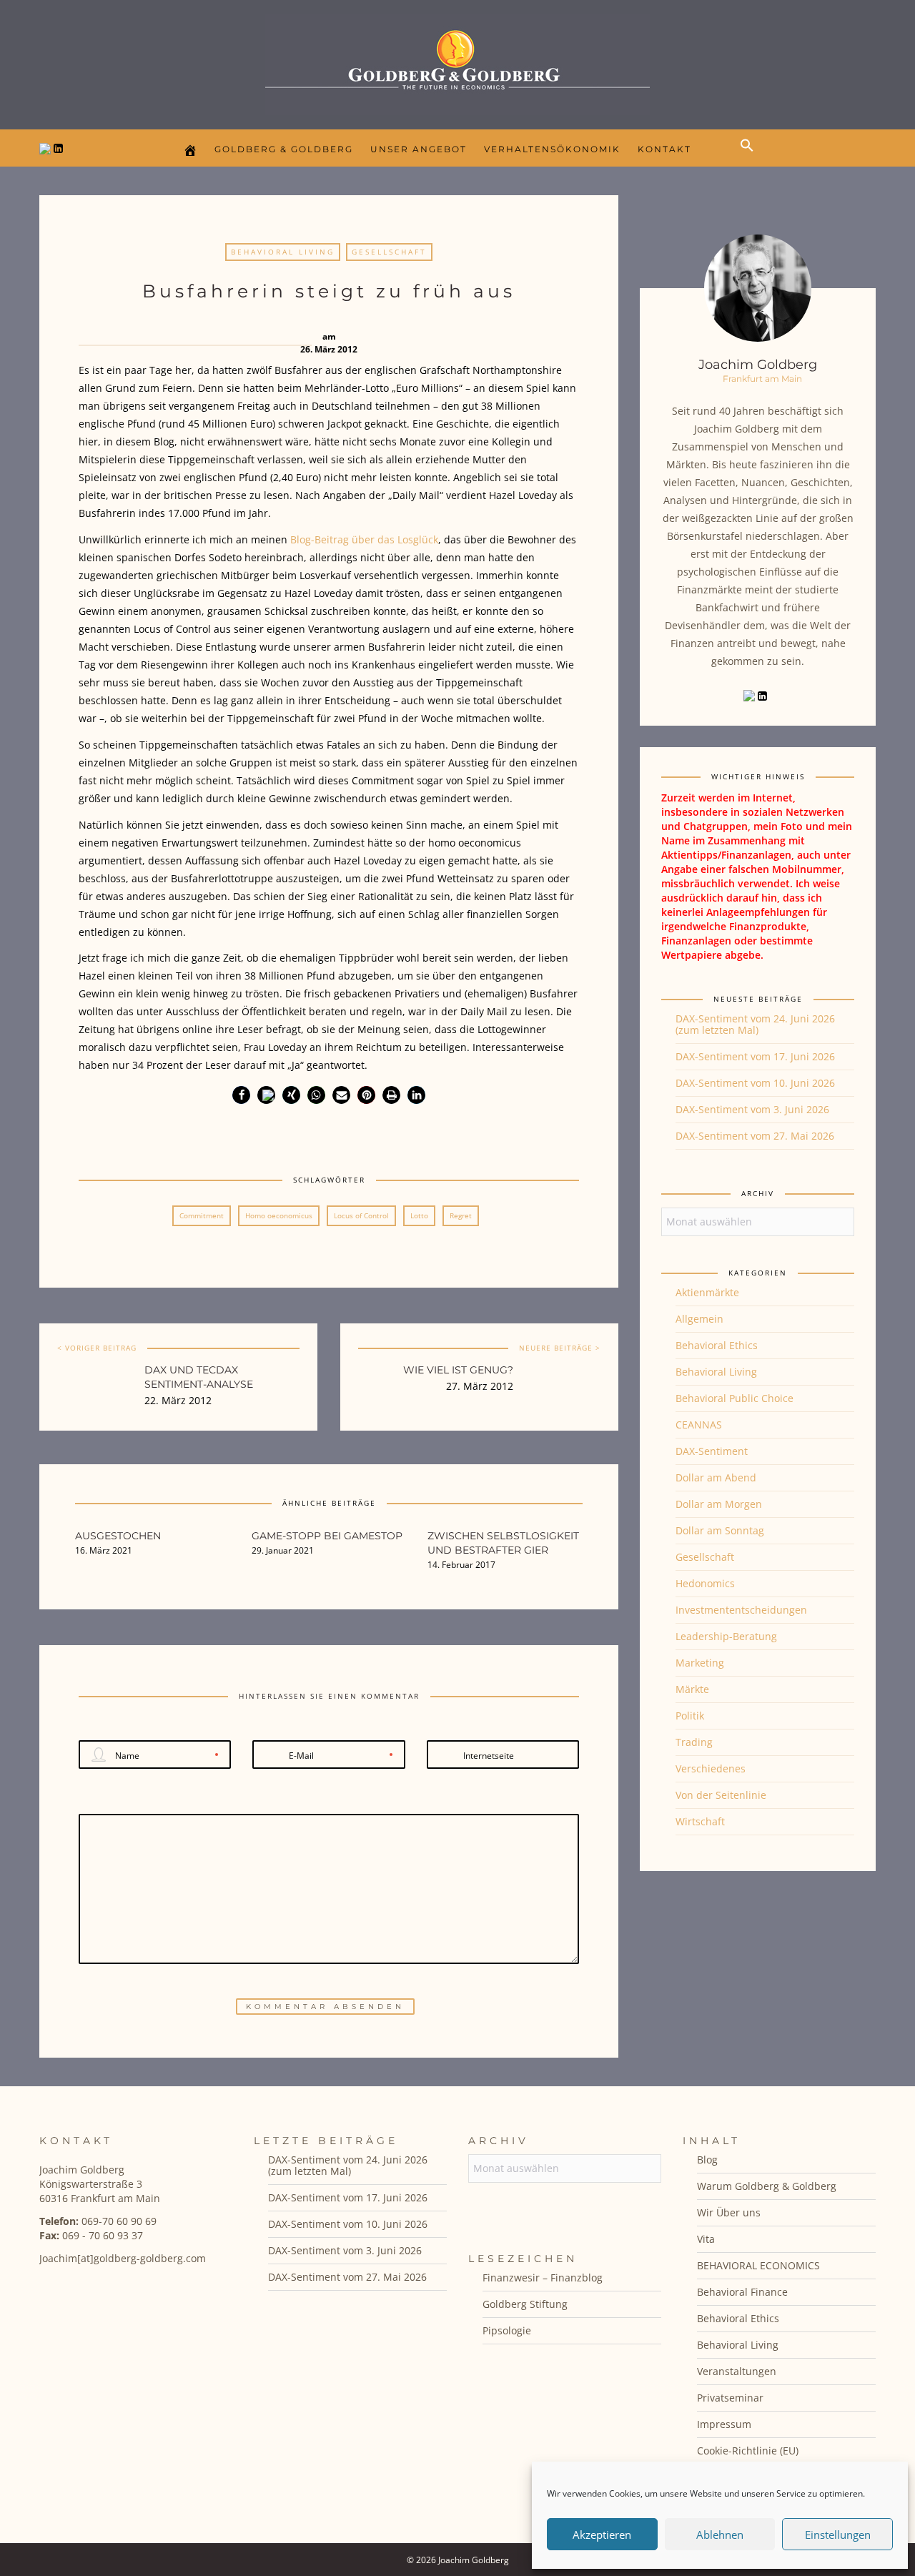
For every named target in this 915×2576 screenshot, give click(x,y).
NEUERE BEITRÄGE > (560, 1348)
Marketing (700, 1663)
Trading (694, 1742)
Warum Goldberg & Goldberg (767, 2186)
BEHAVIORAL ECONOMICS (758, 2265)
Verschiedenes (711, 1768)
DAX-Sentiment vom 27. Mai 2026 (755, 1136)
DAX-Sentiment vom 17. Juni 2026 (755, 1056)
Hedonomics (705, 1583)
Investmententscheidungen (741, 1610)
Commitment (202, 1215)
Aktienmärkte (707, 1292)
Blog (707, 2160)
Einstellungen (838, 2535)
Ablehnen (720, 2535)
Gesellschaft (389, 252)
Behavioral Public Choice (735, 1398)
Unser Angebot (419, 149)
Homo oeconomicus (279, 1215)
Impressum (724, 2424)
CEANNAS (699, 1425)
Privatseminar (730, 2398)
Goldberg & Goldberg (284, 149)
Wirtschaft (700, 1821)
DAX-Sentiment (712, 1451)
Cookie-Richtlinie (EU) (748, 2451)
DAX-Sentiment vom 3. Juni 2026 (752, 1109)
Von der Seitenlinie (721, 1795)
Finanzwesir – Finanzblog (543, 2278)
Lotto (419, 1215)
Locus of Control (361, 1215)
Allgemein (699, 1319)
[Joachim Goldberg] (457, 61)
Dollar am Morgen (719, 1504)
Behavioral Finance (742, 2292)
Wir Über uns (729, 2212)
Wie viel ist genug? (458, 1370)
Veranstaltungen (737, 2371)
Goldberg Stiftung (525, 2304)
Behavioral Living (283, 252)
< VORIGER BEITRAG (97, 1348)
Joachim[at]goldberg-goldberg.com (123, 2258)
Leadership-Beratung (726, 1636)
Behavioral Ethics (717, 1345)
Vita (706, 2239)
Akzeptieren (602, 2535)
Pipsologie (507, 2330)
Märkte (692, 1689)
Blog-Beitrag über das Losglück (364, 539)
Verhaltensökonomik (552, 149)
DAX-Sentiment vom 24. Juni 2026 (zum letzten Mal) (755, 1024)
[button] (751, 157)
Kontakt (664, 149)
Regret (461, 1215)
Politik (690, 1716)
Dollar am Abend (716, 1477)
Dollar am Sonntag (720, 1530)
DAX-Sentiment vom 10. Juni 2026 (755, 1083)
